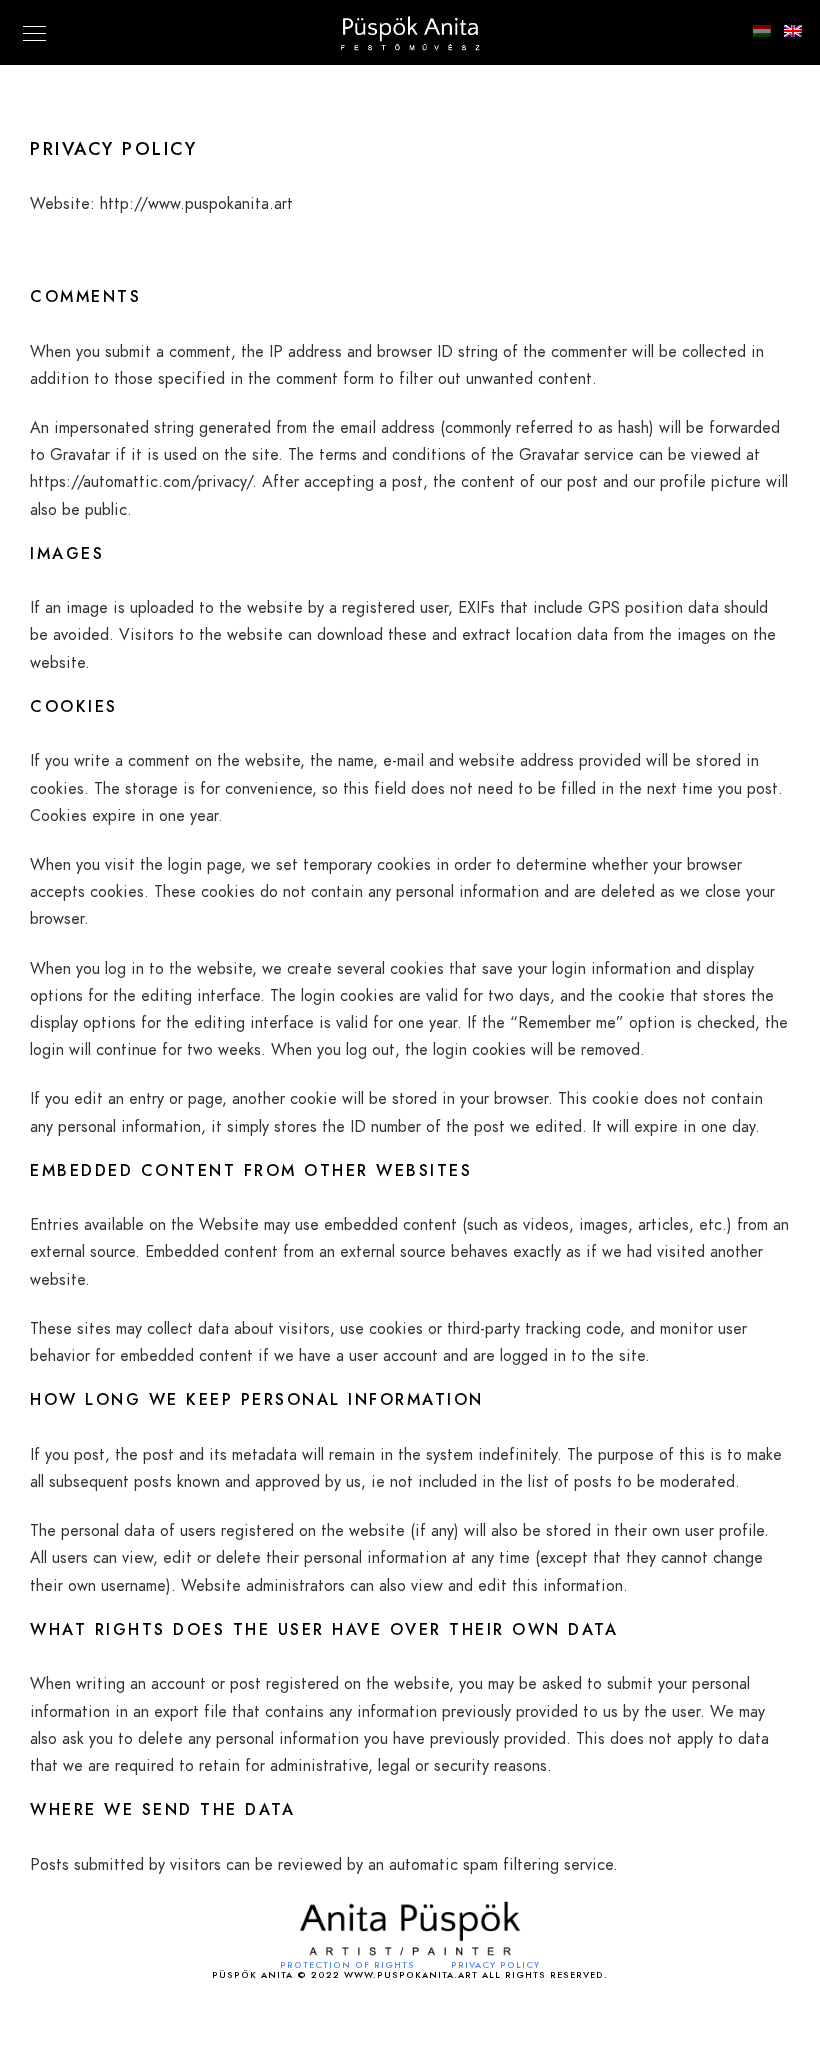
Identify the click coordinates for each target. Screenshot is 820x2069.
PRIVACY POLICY (495, 1965)
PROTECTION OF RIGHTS (347, 1965)
